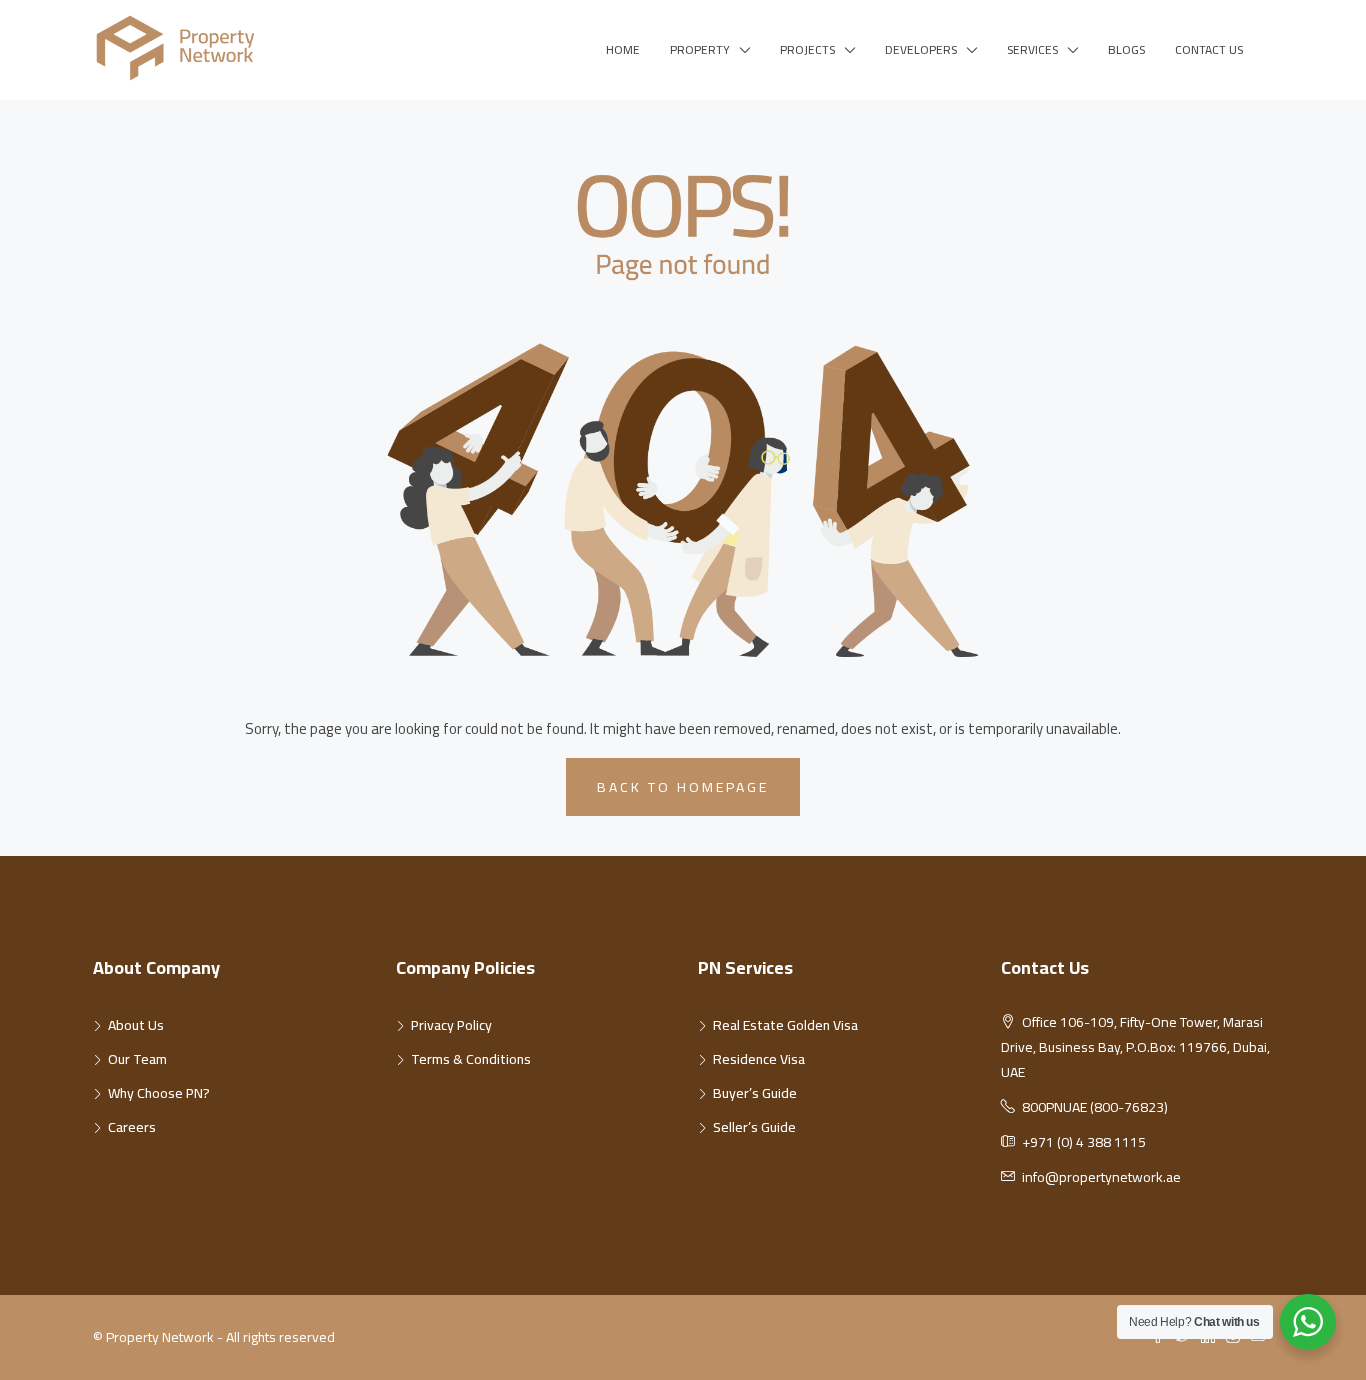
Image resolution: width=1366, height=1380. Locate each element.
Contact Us (1209, 49)
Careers (132, 1127)
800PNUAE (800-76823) (1095, 1107)
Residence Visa (759, 1059)
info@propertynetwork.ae (1101, 1177)
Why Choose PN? (159, 1093)
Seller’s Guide (754, 1127)
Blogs (1126, 49)
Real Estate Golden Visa (785, 1025)
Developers (921, 49)
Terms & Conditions (471, 1059)
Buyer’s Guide (755, 1093)
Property (700, 49)
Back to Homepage (683, 787)
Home (623, 49)
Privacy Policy (451, 1025)
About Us (136, 1025)
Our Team (137, 1059)
